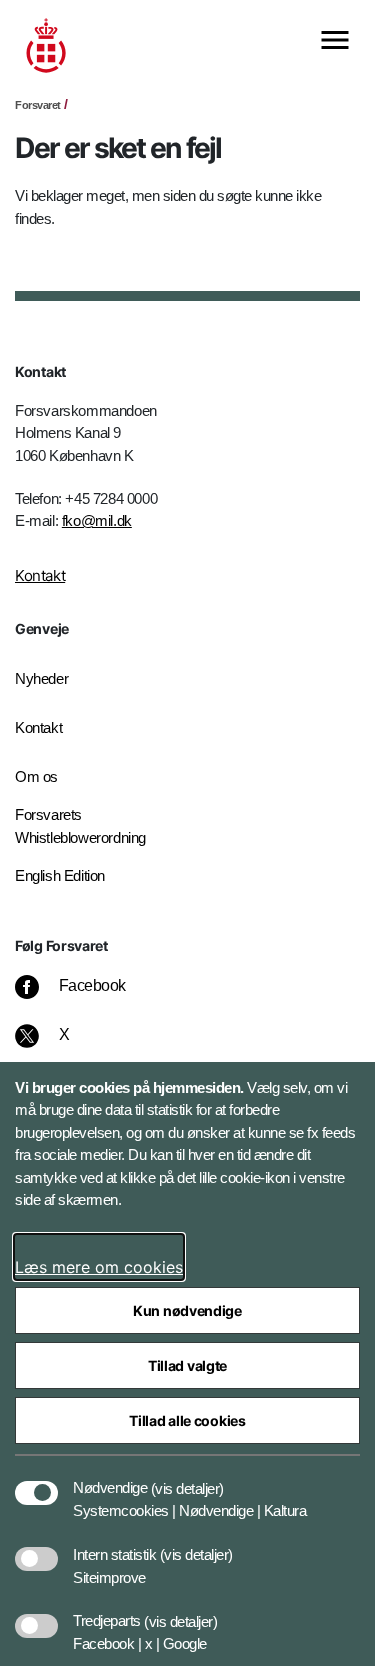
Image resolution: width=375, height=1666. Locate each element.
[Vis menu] (335, 41)
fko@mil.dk (97, 520)
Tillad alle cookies (187, 1420)
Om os (36, 776)
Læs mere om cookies (99, 1267)
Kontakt (40, 575)
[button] (187, 1478)
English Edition (60, 875)
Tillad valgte (187, 1365)
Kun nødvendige (187, 1310)
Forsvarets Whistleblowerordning (80, 826)
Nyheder (41, 678)
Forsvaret (38, 105)
